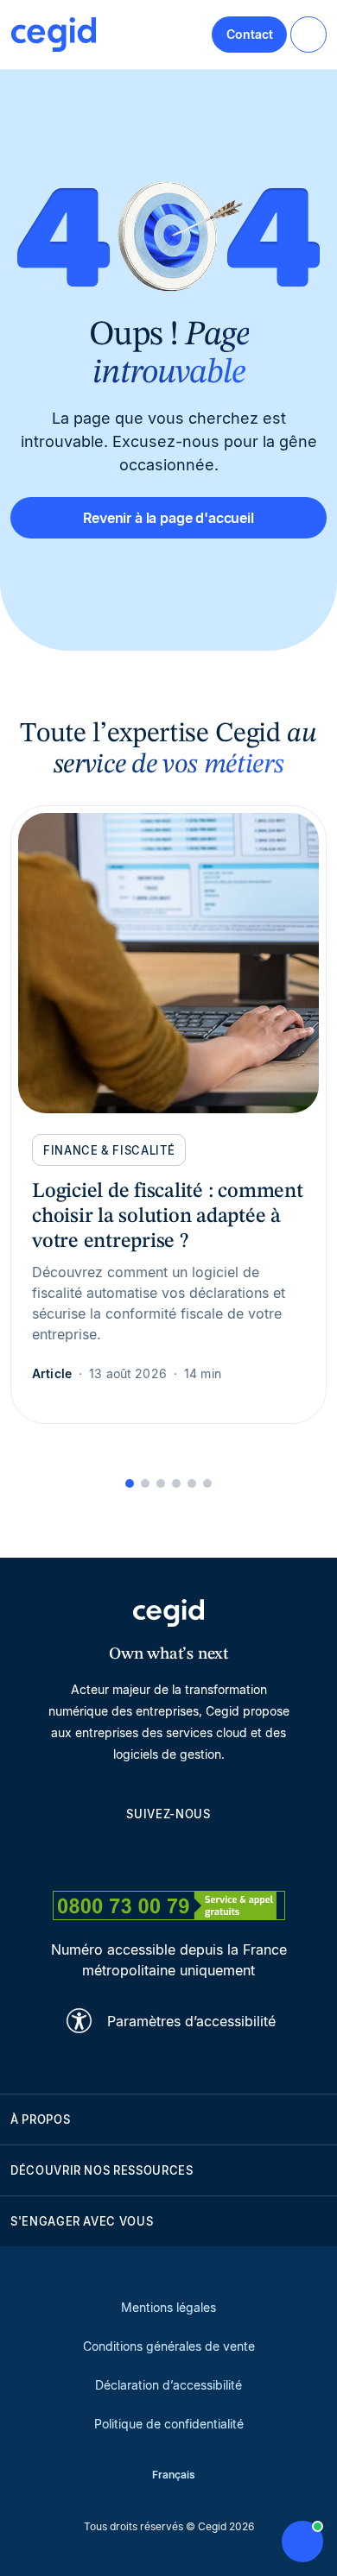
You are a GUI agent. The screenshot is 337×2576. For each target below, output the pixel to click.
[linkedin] (86, 1853)
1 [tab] (130, 1483)
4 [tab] (176, 1483)
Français (174, 2475)
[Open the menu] (308, 35)
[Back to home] (54, 35)
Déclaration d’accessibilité (168, 2385)
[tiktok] (210, 1853)
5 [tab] (192, 1483)
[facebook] (251, 1853)
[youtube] (127, 1853)
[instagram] (168, 1853)
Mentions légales (168, 2307)
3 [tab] (161, 1483)
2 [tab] (145, 1483)
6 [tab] (207, 1483)
